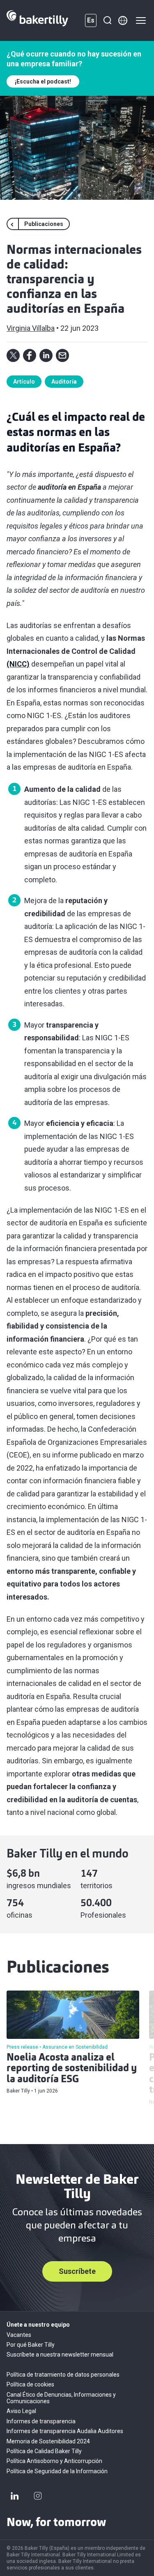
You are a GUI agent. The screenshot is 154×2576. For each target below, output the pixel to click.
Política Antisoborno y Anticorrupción (54, 2461)
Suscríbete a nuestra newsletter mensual (60, 2355)
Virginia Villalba (31, 328)
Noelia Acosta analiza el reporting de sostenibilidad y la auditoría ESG (72, 2069)
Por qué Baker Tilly (31, 2345)
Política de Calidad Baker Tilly (44, 2451)
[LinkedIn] (15, 2496)
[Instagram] (38, 2496)
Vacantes (19, 2335)
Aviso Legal (21, 2411)
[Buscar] (107, 20)
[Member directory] (123, 20)
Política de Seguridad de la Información (57, 2471)
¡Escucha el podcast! (43, 81)
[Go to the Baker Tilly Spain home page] (37, 20)
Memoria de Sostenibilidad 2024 (48, 2441)
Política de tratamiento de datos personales (63, 2375)
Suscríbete (77, 2271)
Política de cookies (30, 2384)
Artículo (24, 382)
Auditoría (64, 382)
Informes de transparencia (41, 2421)
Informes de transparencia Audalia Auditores (65, 2431)
